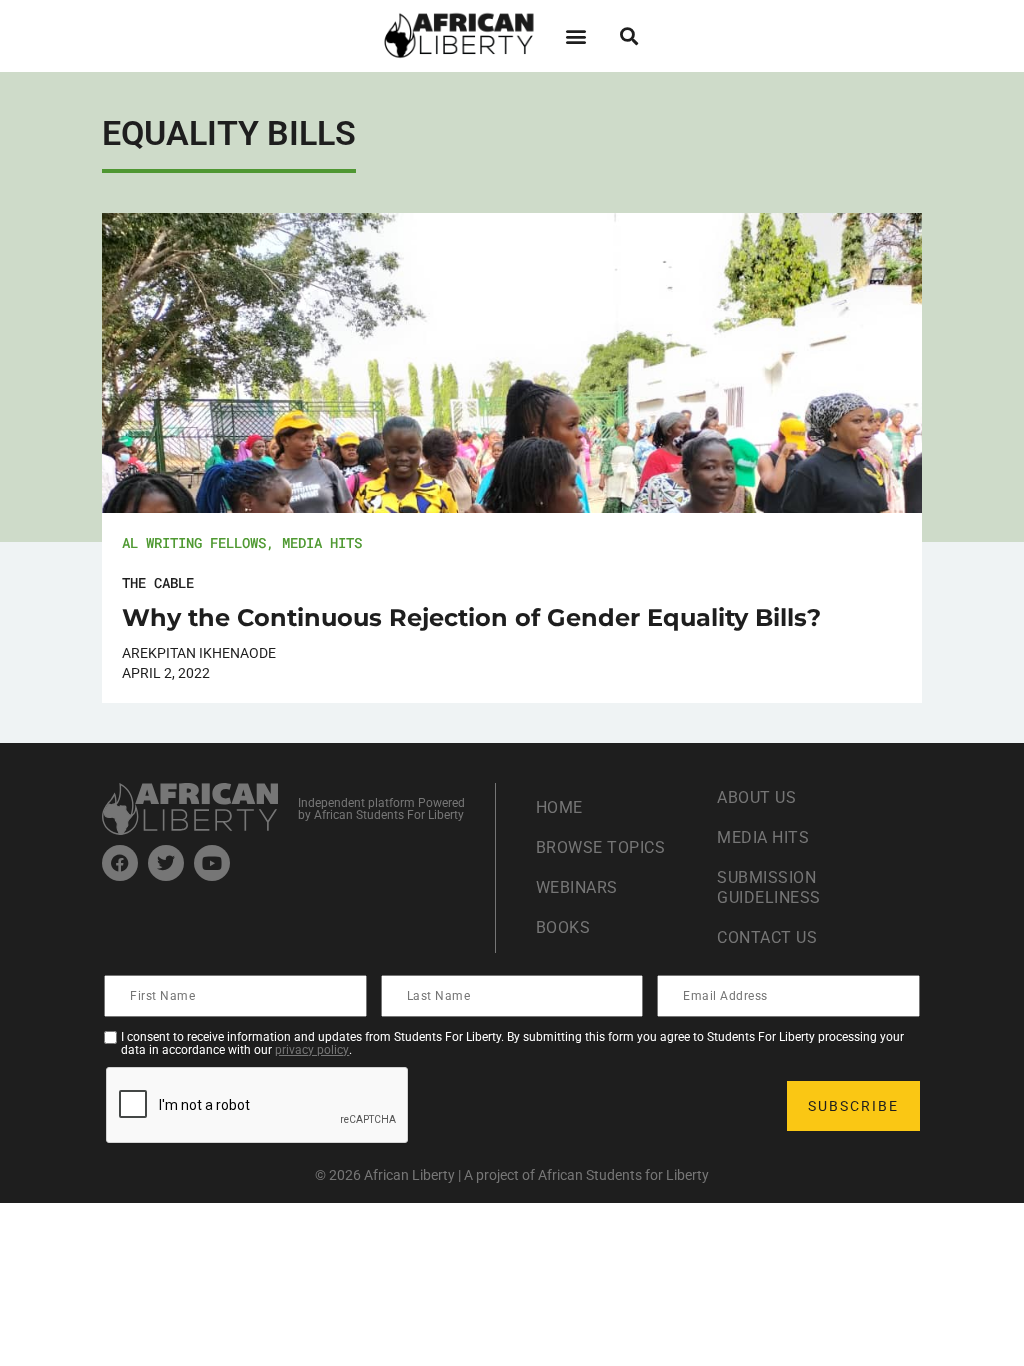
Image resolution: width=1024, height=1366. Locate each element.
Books (563, 927)
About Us (756, 797)
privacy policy (312, 1050)
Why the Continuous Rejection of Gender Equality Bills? (471, 617)
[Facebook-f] (120, 863)
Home (559, 807)
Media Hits (322, 542)
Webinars (577, 887)
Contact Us (767, 937)
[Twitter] (166, 863)
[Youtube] (212, 863)
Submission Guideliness (769, 887)
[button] (575, 35)
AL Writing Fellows (194, 542)
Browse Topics (601, 847)
